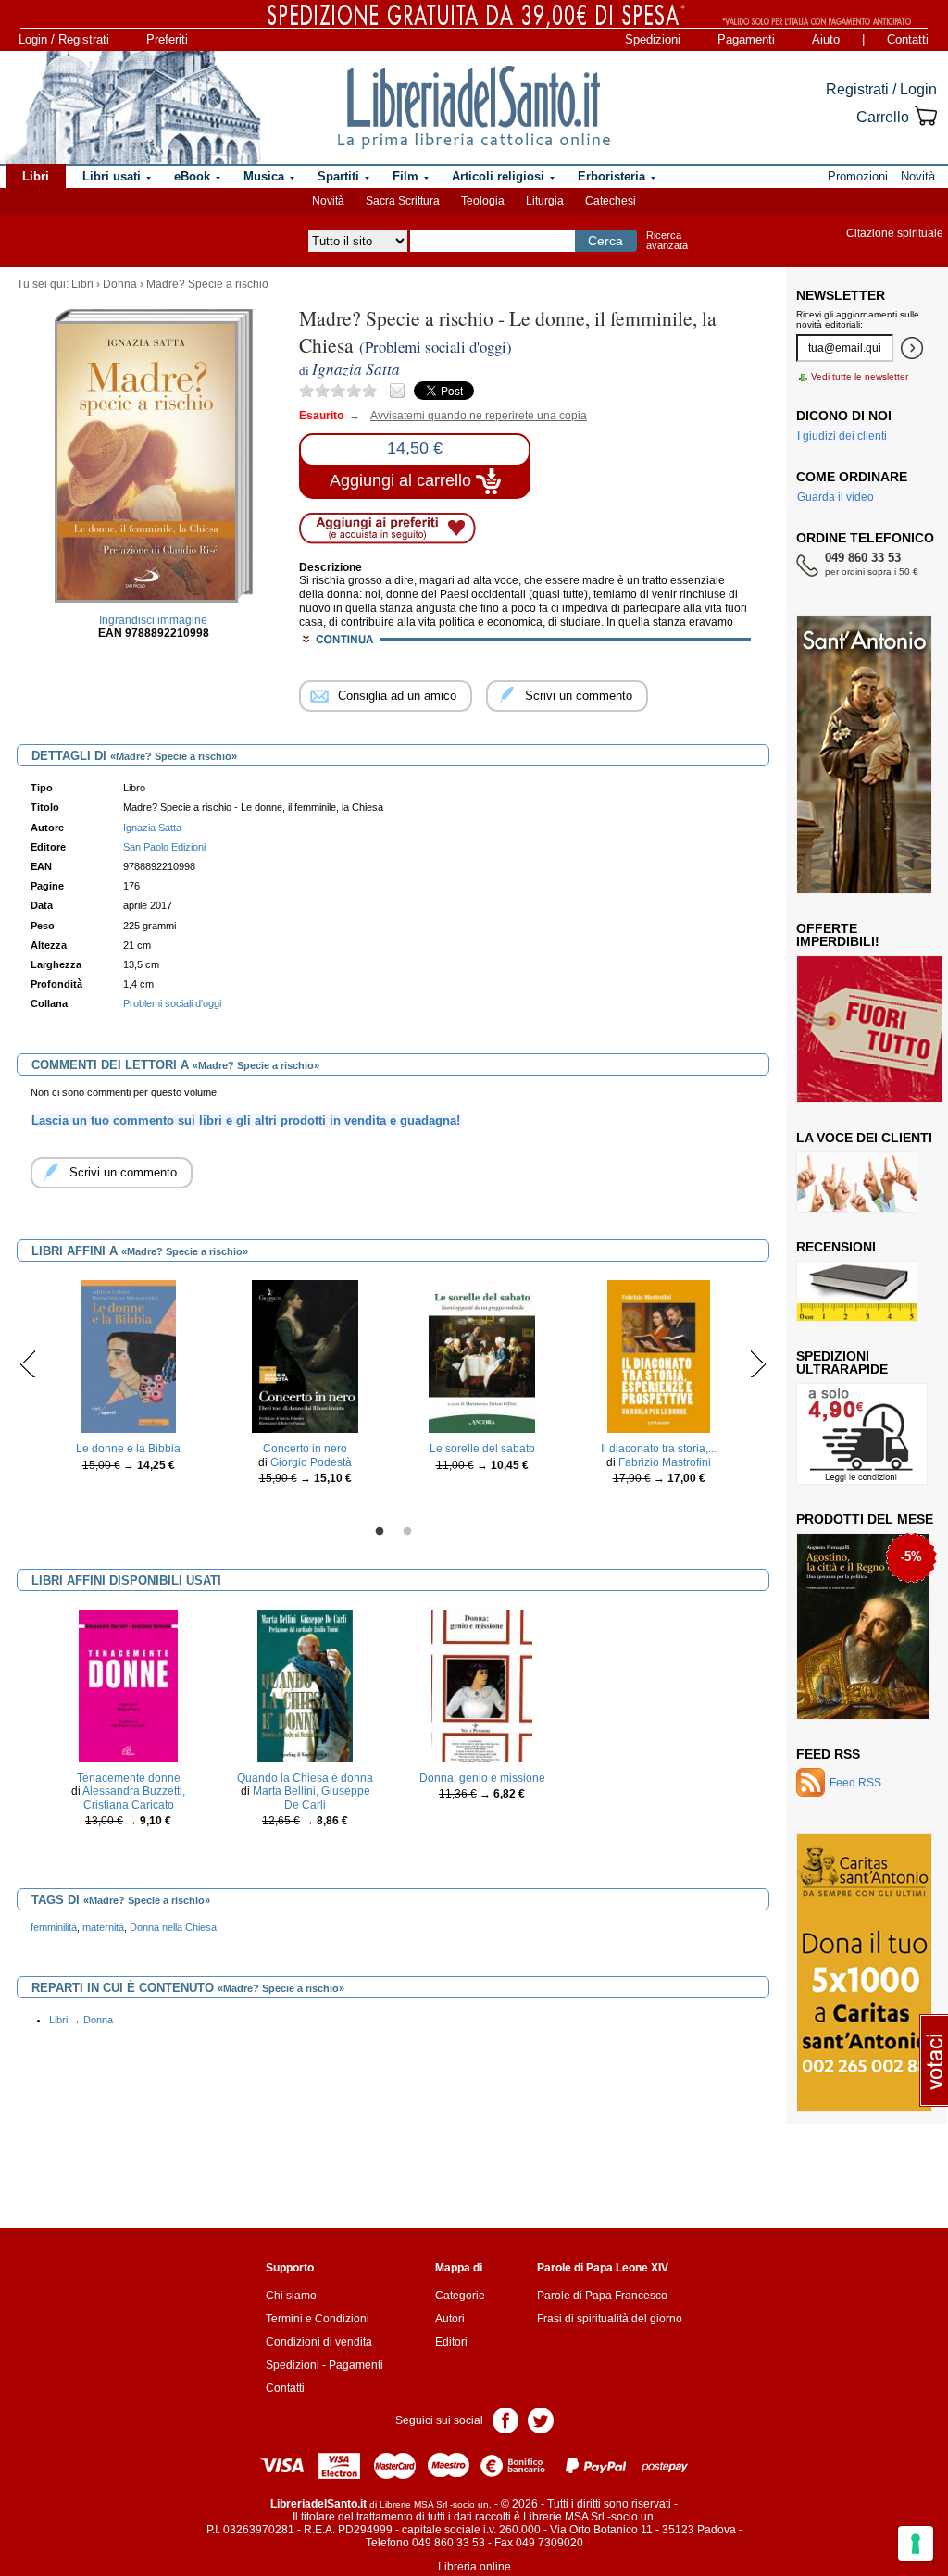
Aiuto (826, 39)
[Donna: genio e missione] (482, 1686)
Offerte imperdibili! (838, 935)
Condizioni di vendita (319, 2342)
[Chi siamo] (131, 107)
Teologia (483, 201)
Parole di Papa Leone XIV (603, 2268)
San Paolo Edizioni (164, 847)
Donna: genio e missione (482, 1778)
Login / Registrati (64, 39)
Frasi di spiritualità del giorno (610, 2319)
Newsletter (841, 295)
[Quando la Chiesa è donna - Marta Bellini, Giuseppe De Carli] (305, 1686)
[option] (128, 1381)
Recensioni (836, 1247)
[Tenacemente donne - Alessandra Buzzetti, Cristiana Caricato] (128, 1686)
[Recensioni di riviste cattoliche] (857, 1290)
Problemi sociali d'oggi (172, 1003)
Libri (82, 284)
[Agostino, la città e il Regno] (863, 1625)
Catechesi (611, 201)
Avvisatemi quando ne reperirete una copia (467, 416)
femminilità (54, 1927)
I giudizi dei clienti (842, 436)
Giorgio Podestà (311, 1462)
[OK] (912, 348)
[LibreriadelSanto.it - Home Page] (474, 107)
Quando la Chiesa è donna (305, 1778)
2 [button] (407, 1532)
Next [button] (758, 1363)
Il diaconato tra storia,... (659, 1449)
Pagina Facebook (505, 2419)
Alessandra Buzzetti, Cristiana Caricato (134, 1798)
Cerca (605, 241)
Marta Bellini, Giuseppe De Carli (312, 1798)
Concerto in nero (305, 1449)
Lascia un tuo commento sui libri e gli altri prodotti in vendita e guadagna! (246, 1120)
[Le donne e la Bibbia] (129, 1356)
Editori (451, 2342)
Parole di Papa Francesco (602, 2296)
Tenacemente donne (129, 1778)
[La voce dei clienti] (857, 1181)
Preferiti (167, 39)
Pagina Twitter (541, 2419)
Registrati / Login (881, 89)
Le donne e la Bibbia (128, 1449)
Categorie (460, 2296)
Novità (328, 201)
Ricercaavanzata (667, 240)
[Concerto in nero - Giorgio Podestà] (306, 1356)
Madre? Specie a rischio (207, 284)
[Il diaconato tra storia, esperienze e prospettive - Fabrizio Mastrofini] (659, 1356)
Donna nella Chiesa (173, 1927)
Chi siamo (291, 2296)
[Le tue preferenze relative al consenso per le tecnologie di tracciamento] (916, 2544)
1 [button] (380, 1532)
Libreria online (474, 2567)
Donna (120, 284)
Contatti (908, 39)
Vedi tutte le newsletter (860, 376)
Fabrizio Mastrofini (665, 1462)
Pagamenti (746, 39)
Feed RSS (828, 1754)
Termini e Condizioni (318, 2319)
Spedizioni (653, 39)
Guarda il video (836, 497)
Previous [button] (28, 1363)
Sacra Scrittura (403, 201)
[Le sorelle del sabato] (482, 1356)
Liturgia (545, 201)
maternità (103, 1927)
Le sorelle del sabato (482, 1449)
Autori (450, 2319)
